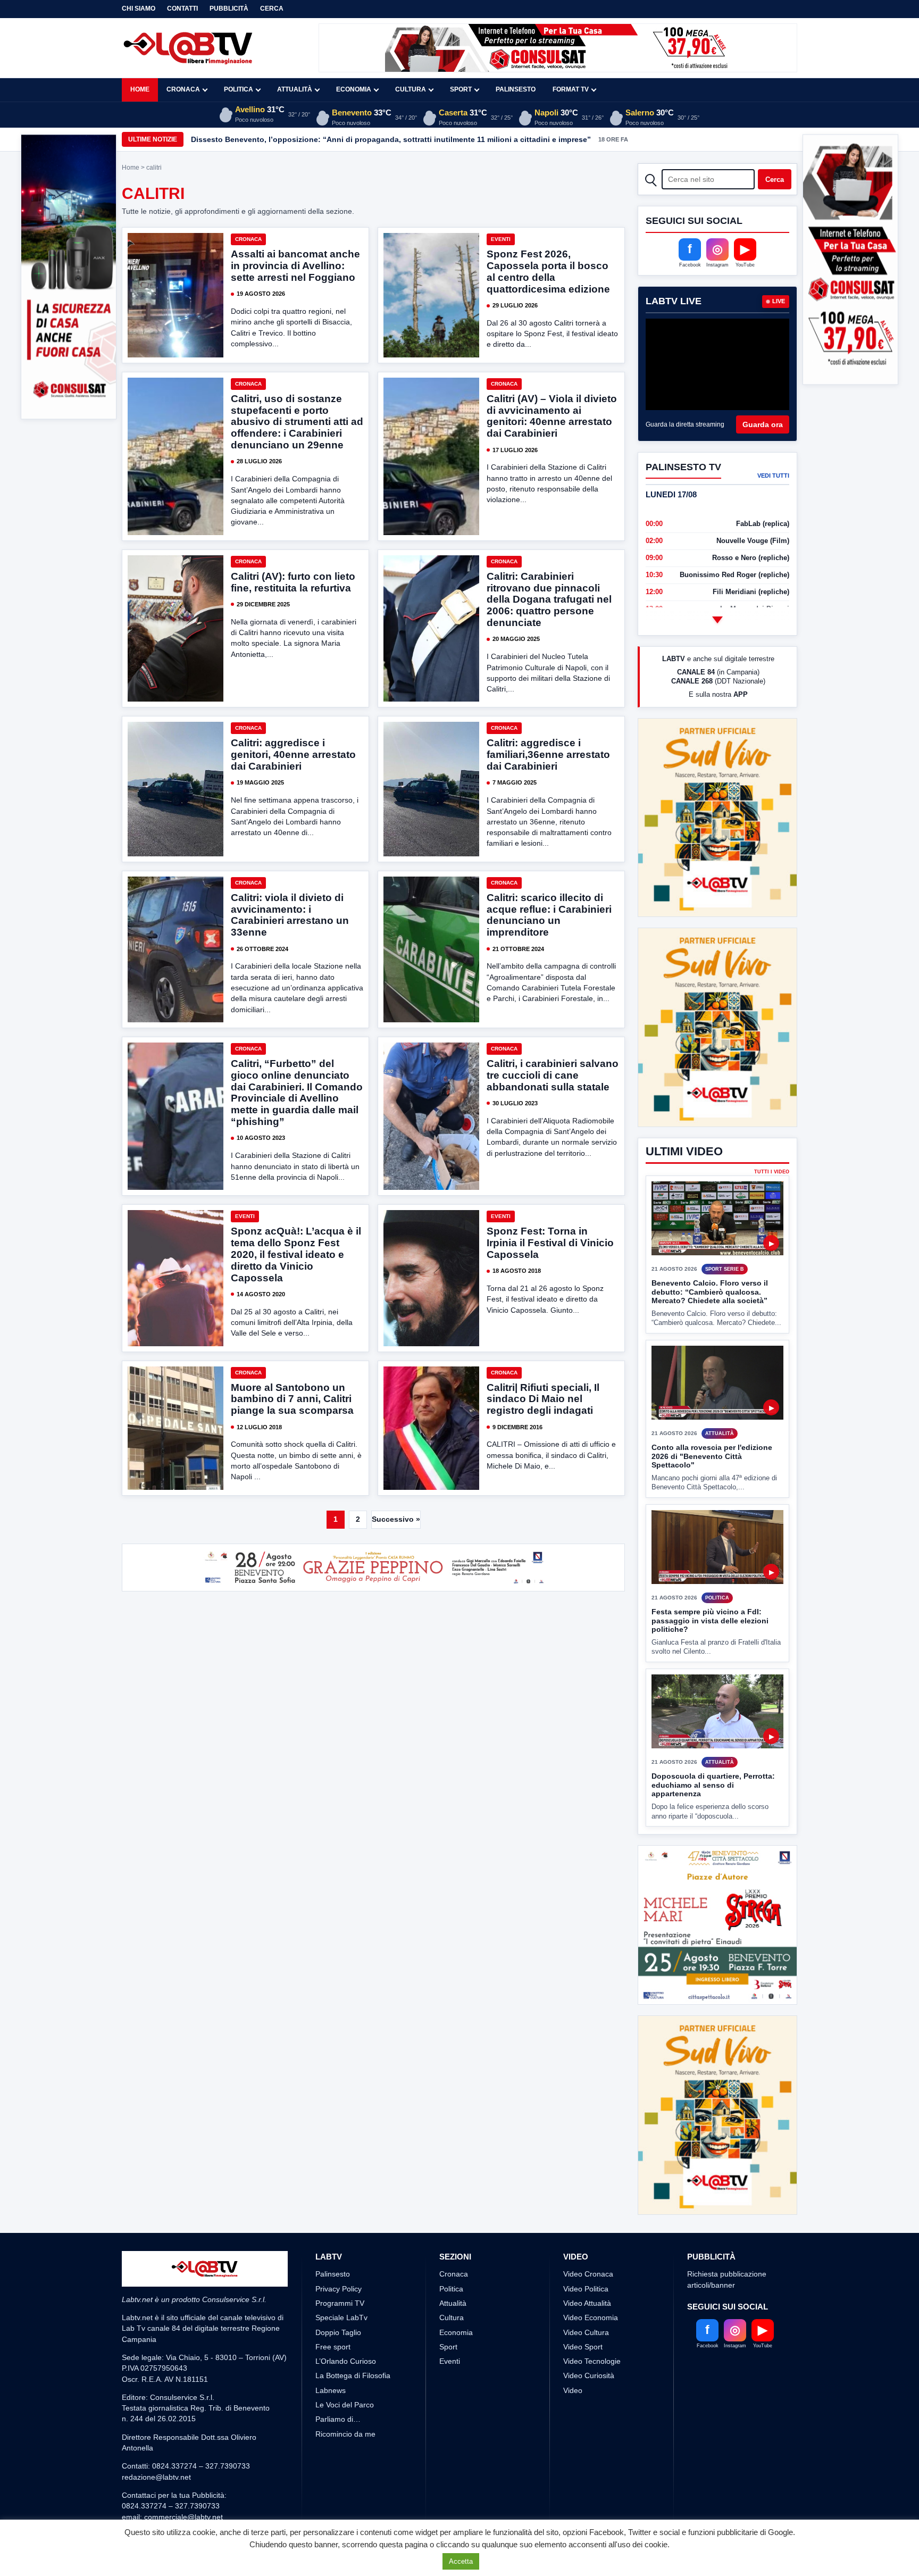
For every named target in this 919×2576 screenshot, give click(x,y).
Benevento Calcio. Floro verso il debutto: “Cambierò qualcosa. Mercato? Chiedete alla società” (710, 1292)
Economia (354, 89)
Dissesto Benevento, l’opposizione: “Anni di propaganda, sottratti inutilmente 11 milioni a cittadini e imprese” (391, 139)
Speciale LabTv (341, 2357)
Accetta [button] (461, 2561)
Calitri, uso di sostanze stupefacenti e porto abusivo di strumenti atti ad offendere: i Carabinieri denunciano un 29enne (297, 422)
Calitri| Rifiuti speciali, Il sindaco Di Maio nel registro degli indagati (543, 1399)
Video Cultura (586, 2372)
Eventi (501, 239)
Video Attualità (587, 2342)
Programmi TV (340, 2342)
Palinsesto (516, 89)
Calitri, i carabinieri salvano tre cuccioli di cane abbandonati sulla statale (553, 1075)
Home (140, 89)
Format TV (571, 89)
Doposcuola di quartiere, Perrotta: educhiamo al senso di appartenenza (713, 1785)
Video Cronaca (588, 2314)
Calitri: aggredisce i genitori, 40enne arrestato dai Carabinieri (293, 755)
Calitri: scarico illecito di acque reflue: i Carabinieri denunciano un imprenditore (549, 915)
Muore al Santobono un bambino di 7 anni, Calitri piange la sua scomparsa (292, 1399)
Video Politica (586, 2328)
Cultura (411, 89)
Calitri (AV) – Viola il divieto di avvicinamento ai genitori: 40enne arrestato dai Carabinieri (552, 416)
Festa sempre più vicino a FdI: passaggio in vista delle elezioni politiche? (710, 1620)
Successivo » (396, 1519)
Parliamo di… (338, 2459)
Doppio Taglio (338, 2372)
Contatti (182, 9)
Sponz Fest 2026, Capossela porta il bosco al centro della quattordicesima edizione (548, 272)
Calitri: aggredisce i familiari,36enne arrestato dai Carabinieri (548, 755)
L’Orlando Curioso (346, 2401)
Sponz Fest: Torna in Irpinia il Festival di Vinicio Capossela (550, 1243)
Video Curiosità (589, 2415)
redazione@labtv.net (156, 2516)
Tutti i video (772, 1172)
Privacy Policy (339, 2328)
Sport (461, 89)
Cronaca (183, 89)
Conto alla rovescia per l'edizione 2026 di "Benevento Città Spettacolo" (712, 1456)
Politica (239, 89)
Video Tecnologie (592, 2401)
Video (573, 2430)
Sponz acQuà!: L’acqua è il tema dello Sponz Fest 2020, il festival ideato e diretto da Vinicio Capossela (296, 1254)
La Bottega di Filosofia (353, 2415)
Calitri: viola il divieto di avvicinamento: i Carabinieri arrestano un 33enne (290, 915)
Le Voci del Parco (345, 2445)
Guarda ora (763, 424)
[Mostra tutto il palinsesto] (717, 620)
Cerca (272, 9)
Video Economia (591, 2357)
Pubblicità (229, 9)
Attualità (295, 89)
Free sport (333, 2386)
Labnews (331, 2430)
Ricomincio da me (345, 2473)
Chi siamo (139, 9)
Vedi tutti (773, 476)
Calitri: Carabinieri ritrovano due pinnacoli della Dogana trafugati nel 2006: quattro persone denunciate (549, 599)
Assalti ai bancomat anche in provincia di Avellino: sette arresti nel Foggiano (295, 266)
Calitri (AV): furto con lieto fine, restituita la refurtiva (293, 582)
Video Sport (583, 2386)
